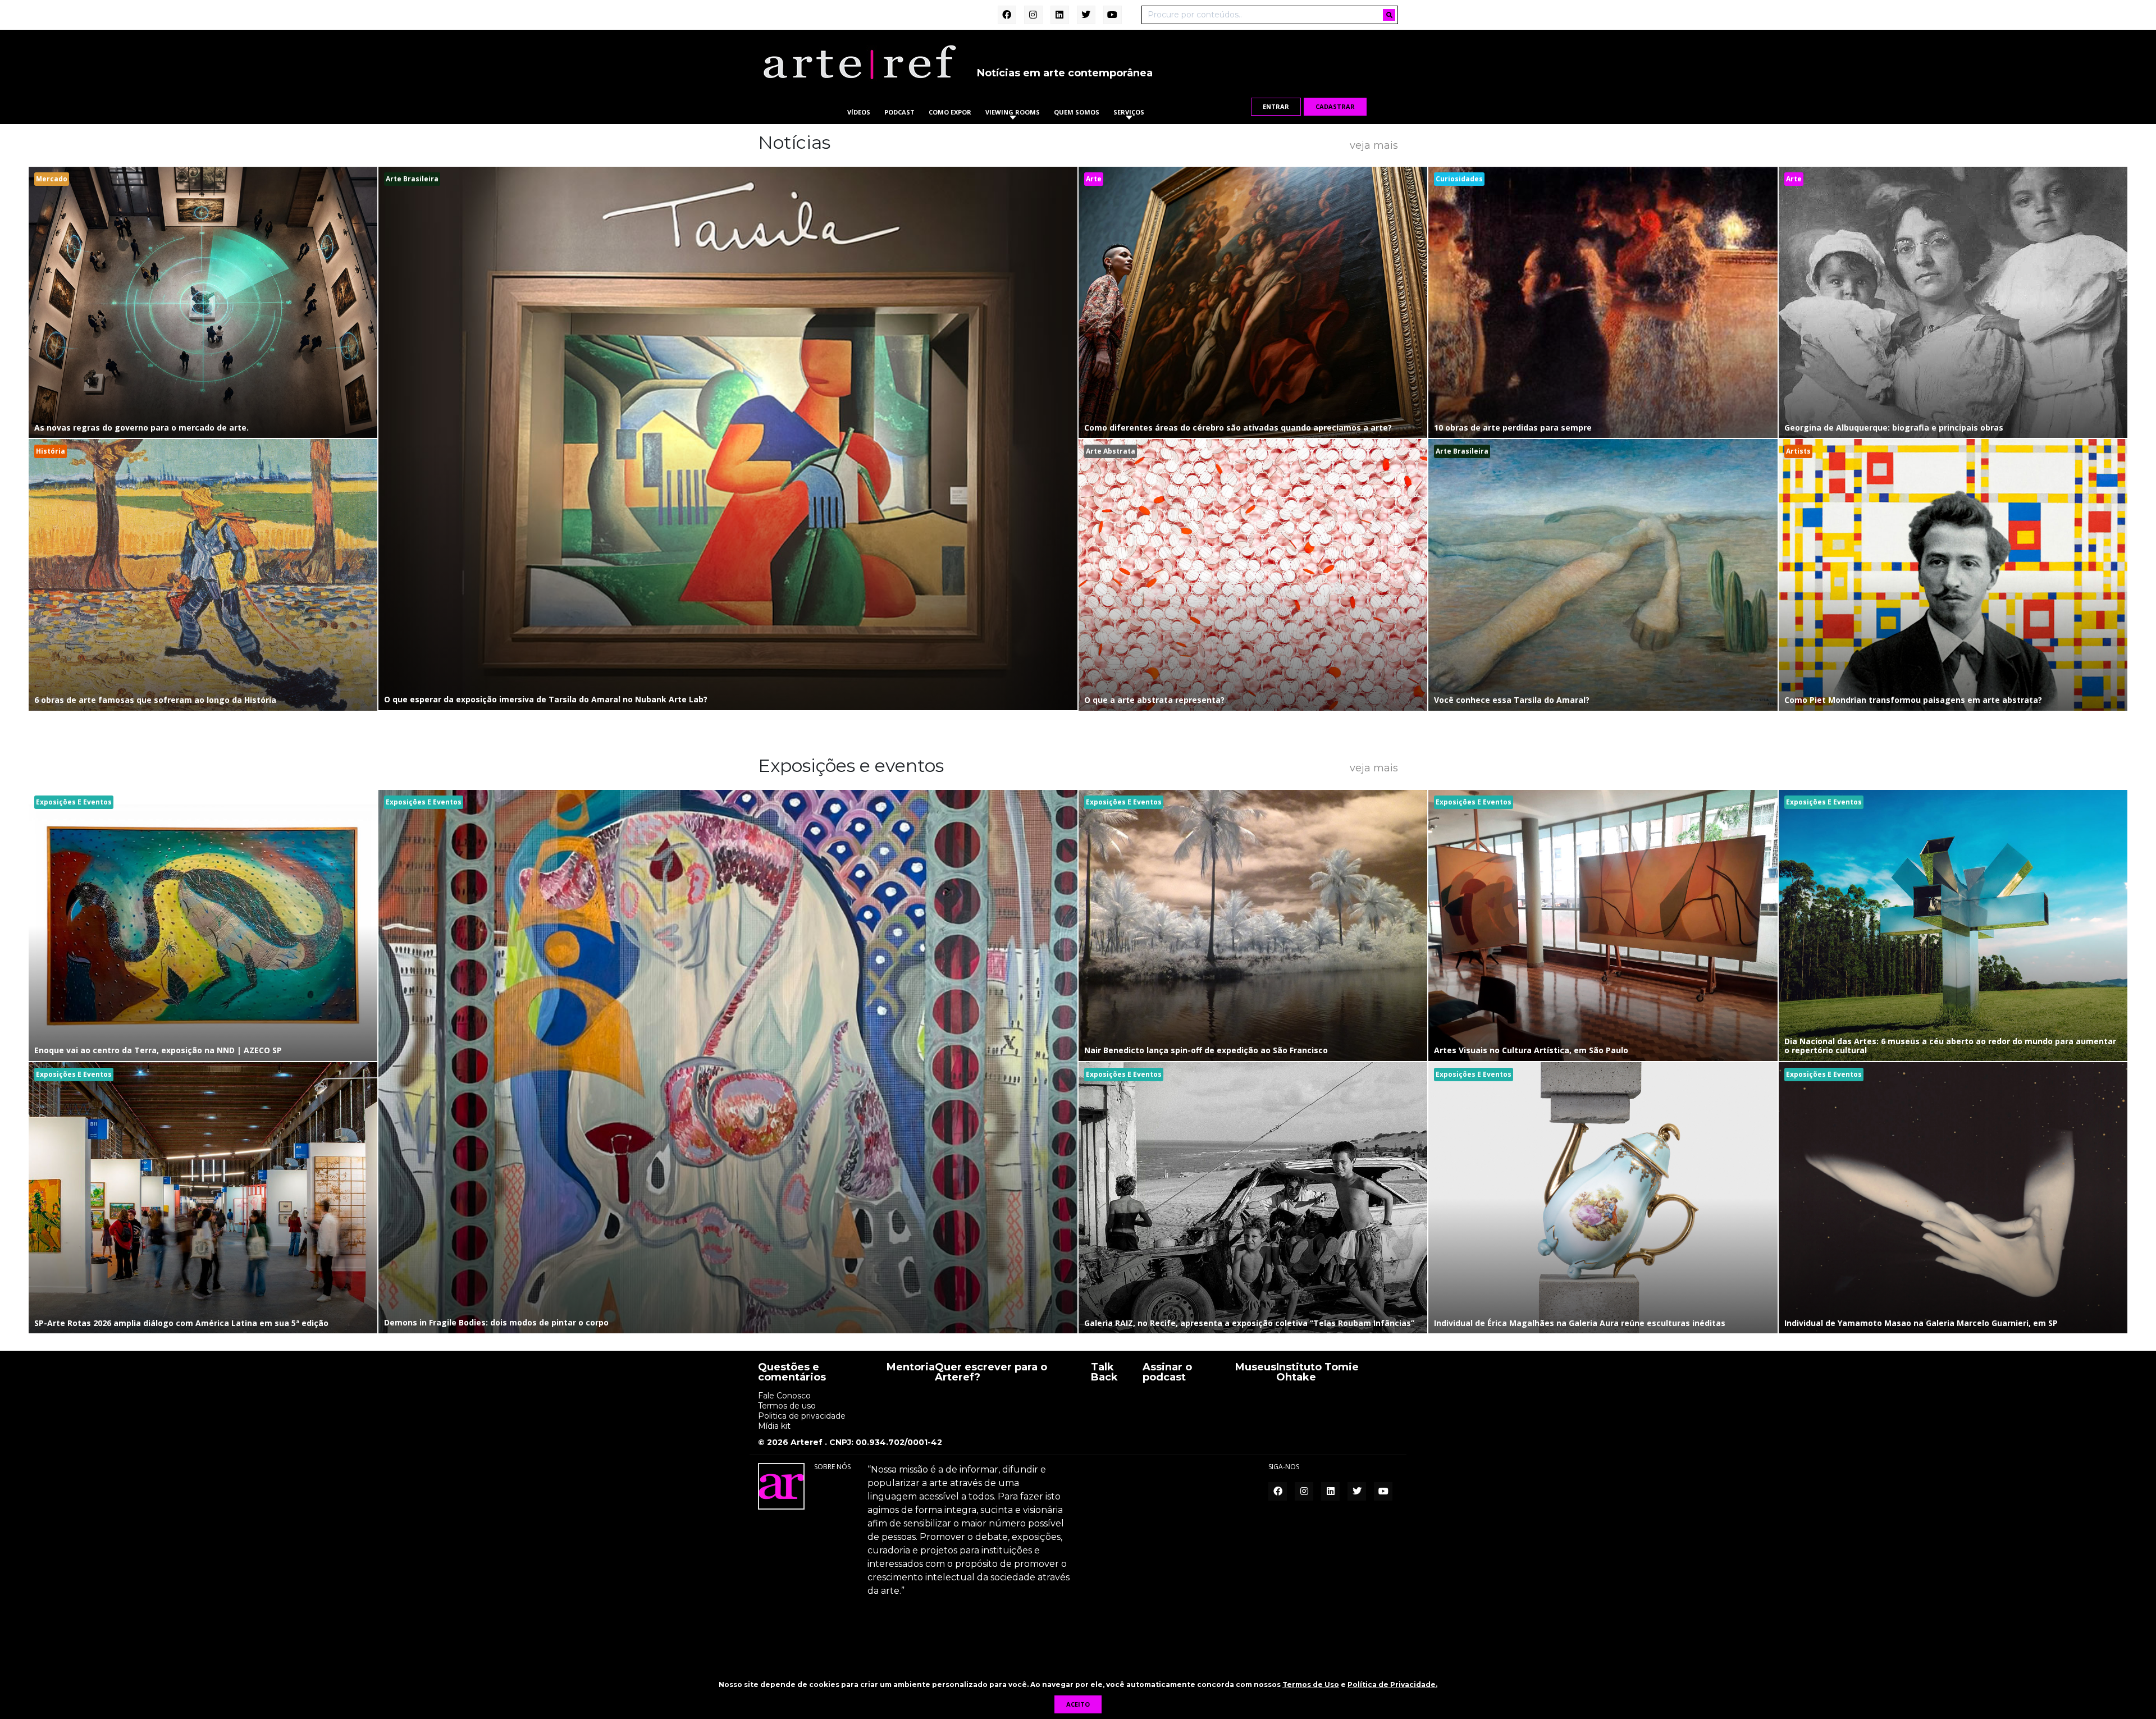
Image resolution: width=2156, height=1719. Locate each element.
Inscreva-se (1078, 984)
